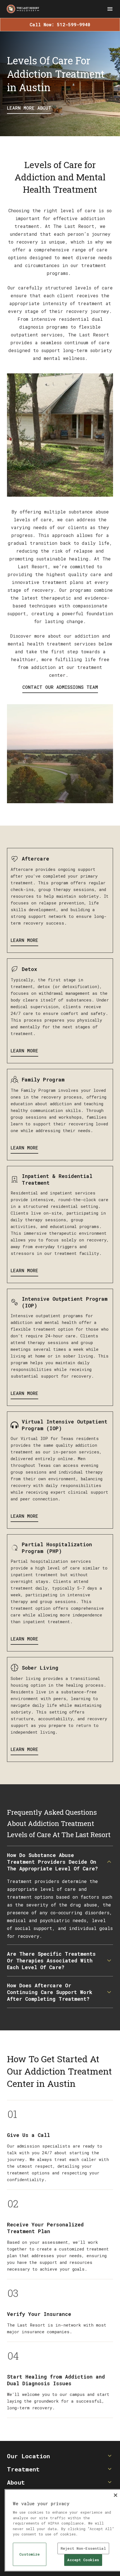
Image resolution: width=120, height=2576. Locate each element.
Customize (29, 2554)
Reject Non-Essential (83, 2548)
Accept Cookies (83, 2560)
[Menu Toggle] (110, 9)
